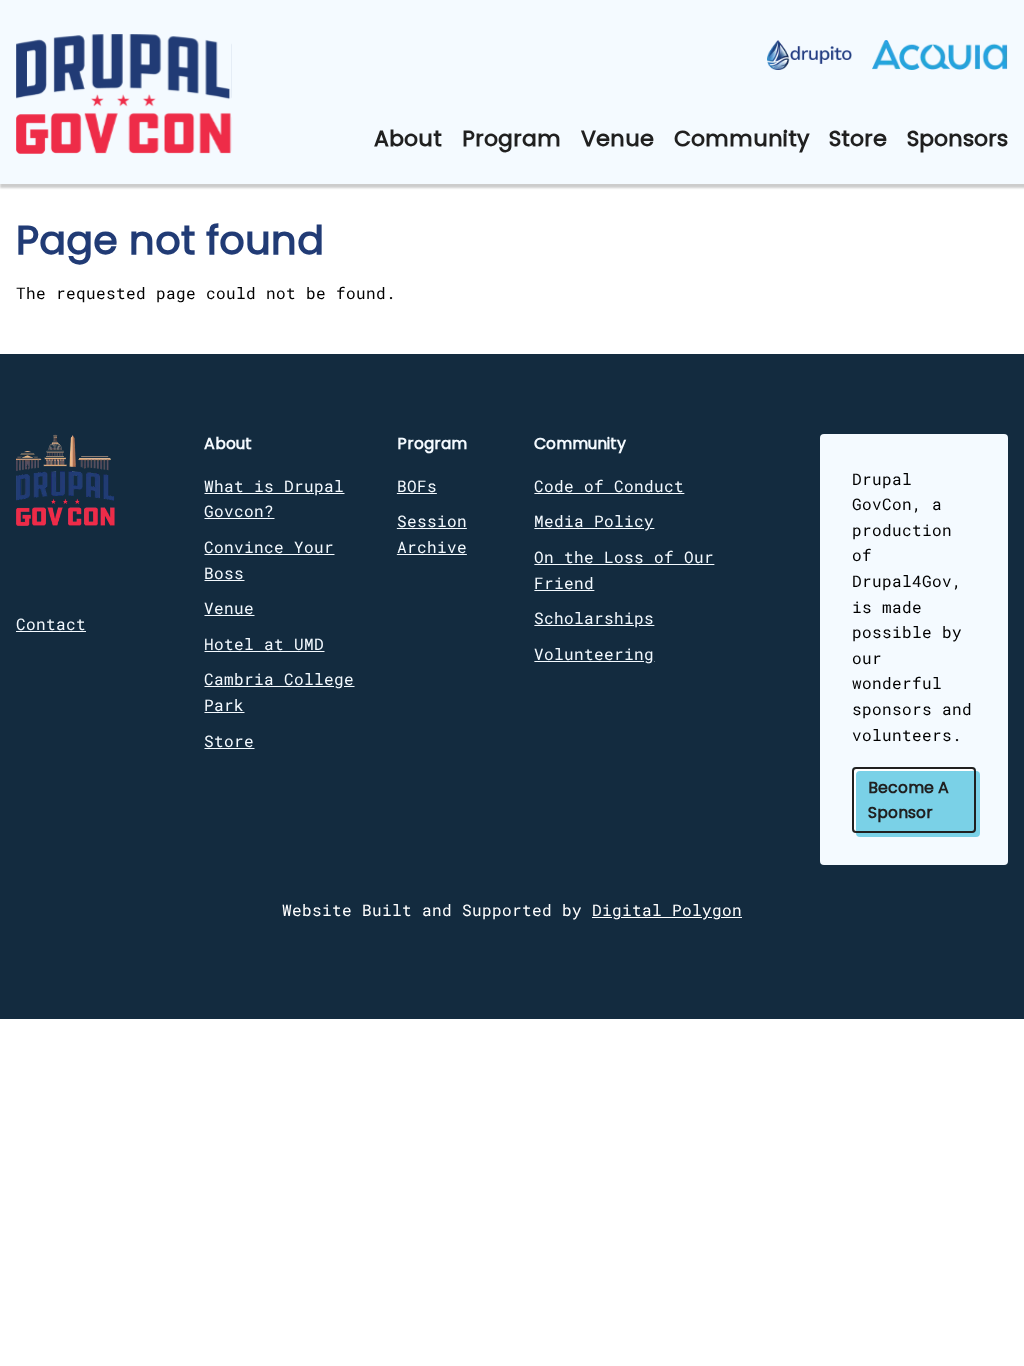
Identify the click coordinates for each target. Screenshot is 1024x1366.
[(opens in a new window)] (809, 55)
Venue (617, 138)
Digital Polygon (667, 909)
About (408, 138)
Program (511, 138)
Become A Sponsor (908, 800)
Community (741, 138)
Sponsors (957, 138)
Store (858, 138)
